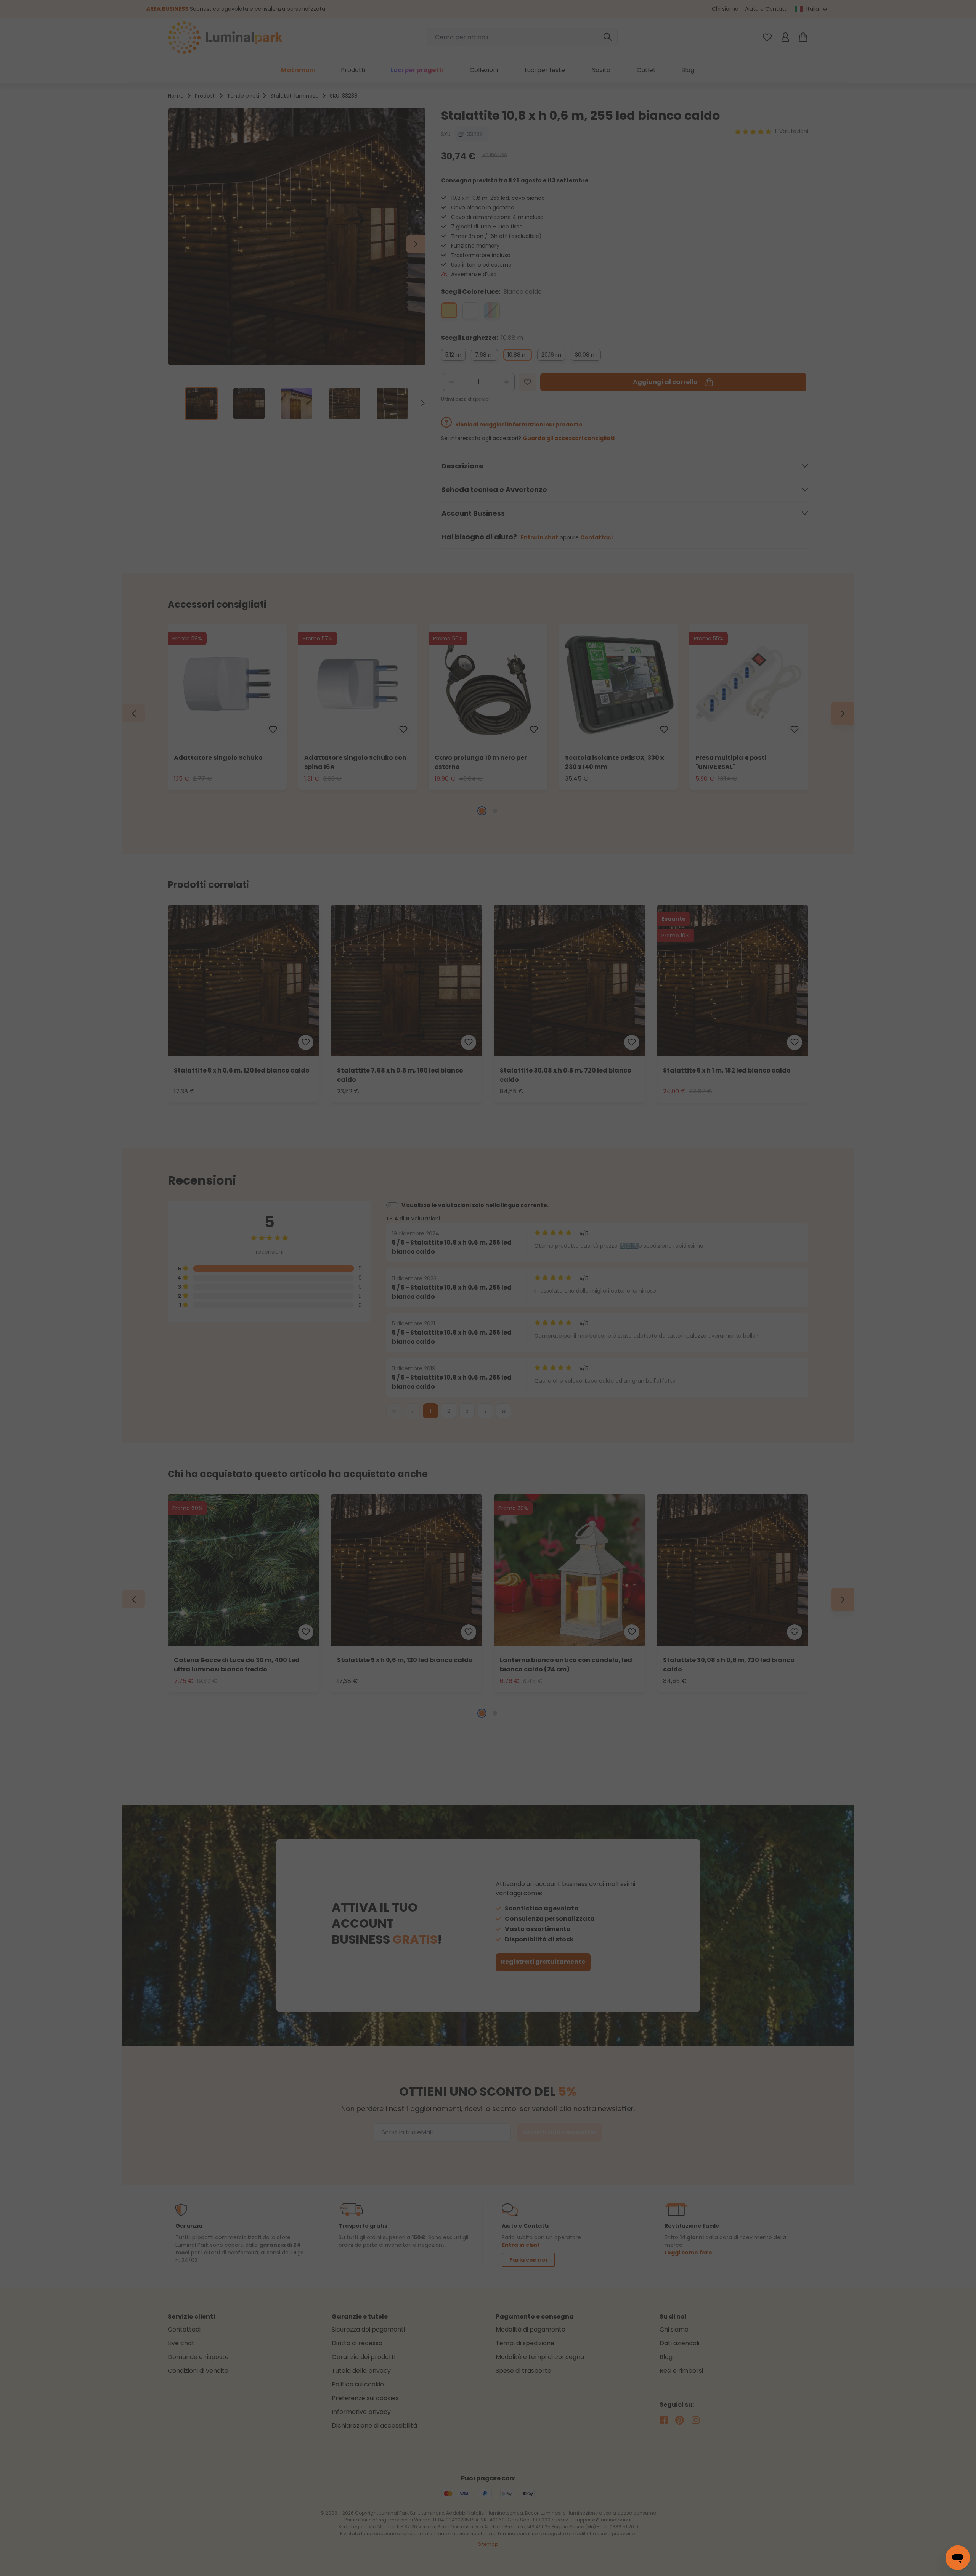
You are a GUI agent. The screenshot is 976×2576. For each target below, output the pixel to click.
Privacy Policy (557, 1333)
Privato (429, 1281)
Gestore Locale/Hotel (512, 1281)
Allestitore (599, 1281)
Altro (551, 1301)
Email (419, 1230)
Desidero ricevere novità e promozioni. (499, 1333)
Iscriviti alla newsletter (452, 1386)
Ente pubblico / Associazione (461, 1301)
